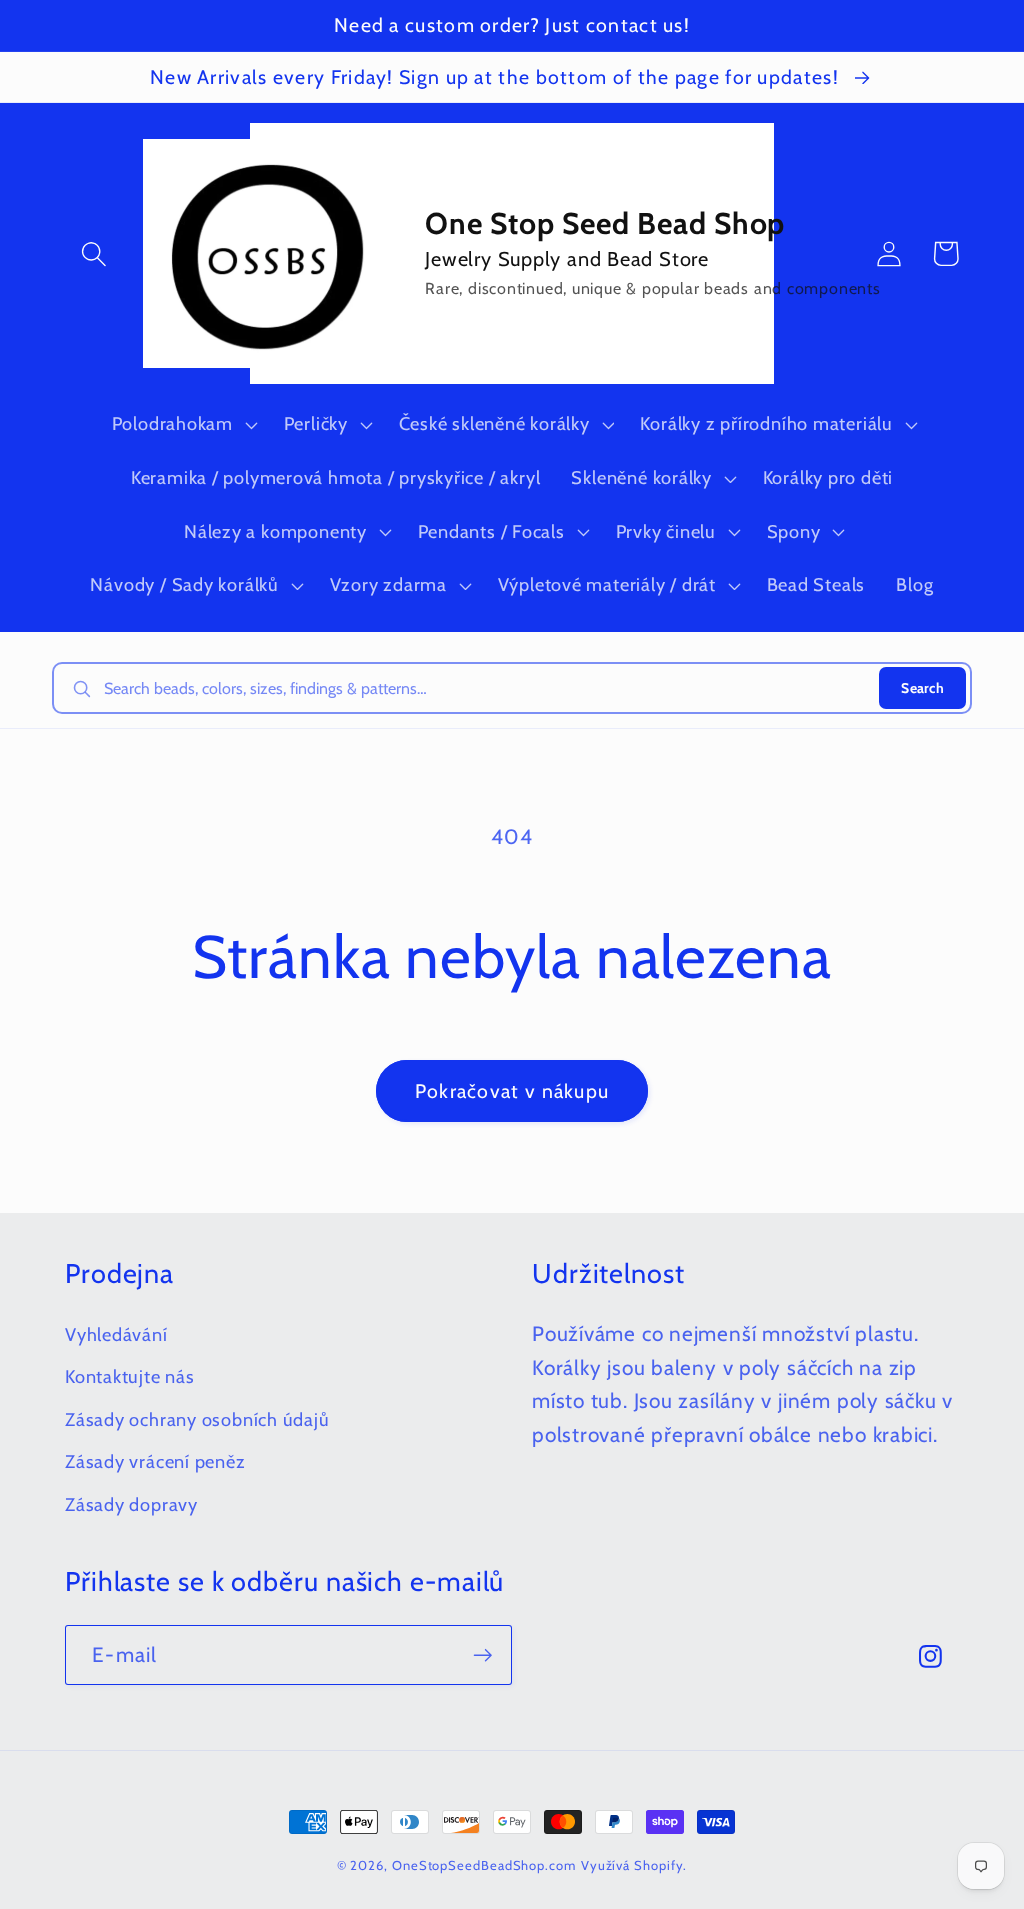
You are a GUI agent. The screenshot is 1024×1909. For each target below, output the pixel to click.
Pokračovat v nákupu (512, 1091)
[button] (93, 253)
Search (922, 688)
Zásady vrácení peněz (155, 1461)
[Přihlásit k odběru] (482, 1655)
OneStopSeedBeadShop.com (484, 1865)
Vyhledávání (116, 1334)
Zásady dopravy (131, 1504)
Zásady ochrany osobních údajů (197, 1419)
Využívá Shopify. (634, 1865)
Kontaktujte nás (130, 1376)
